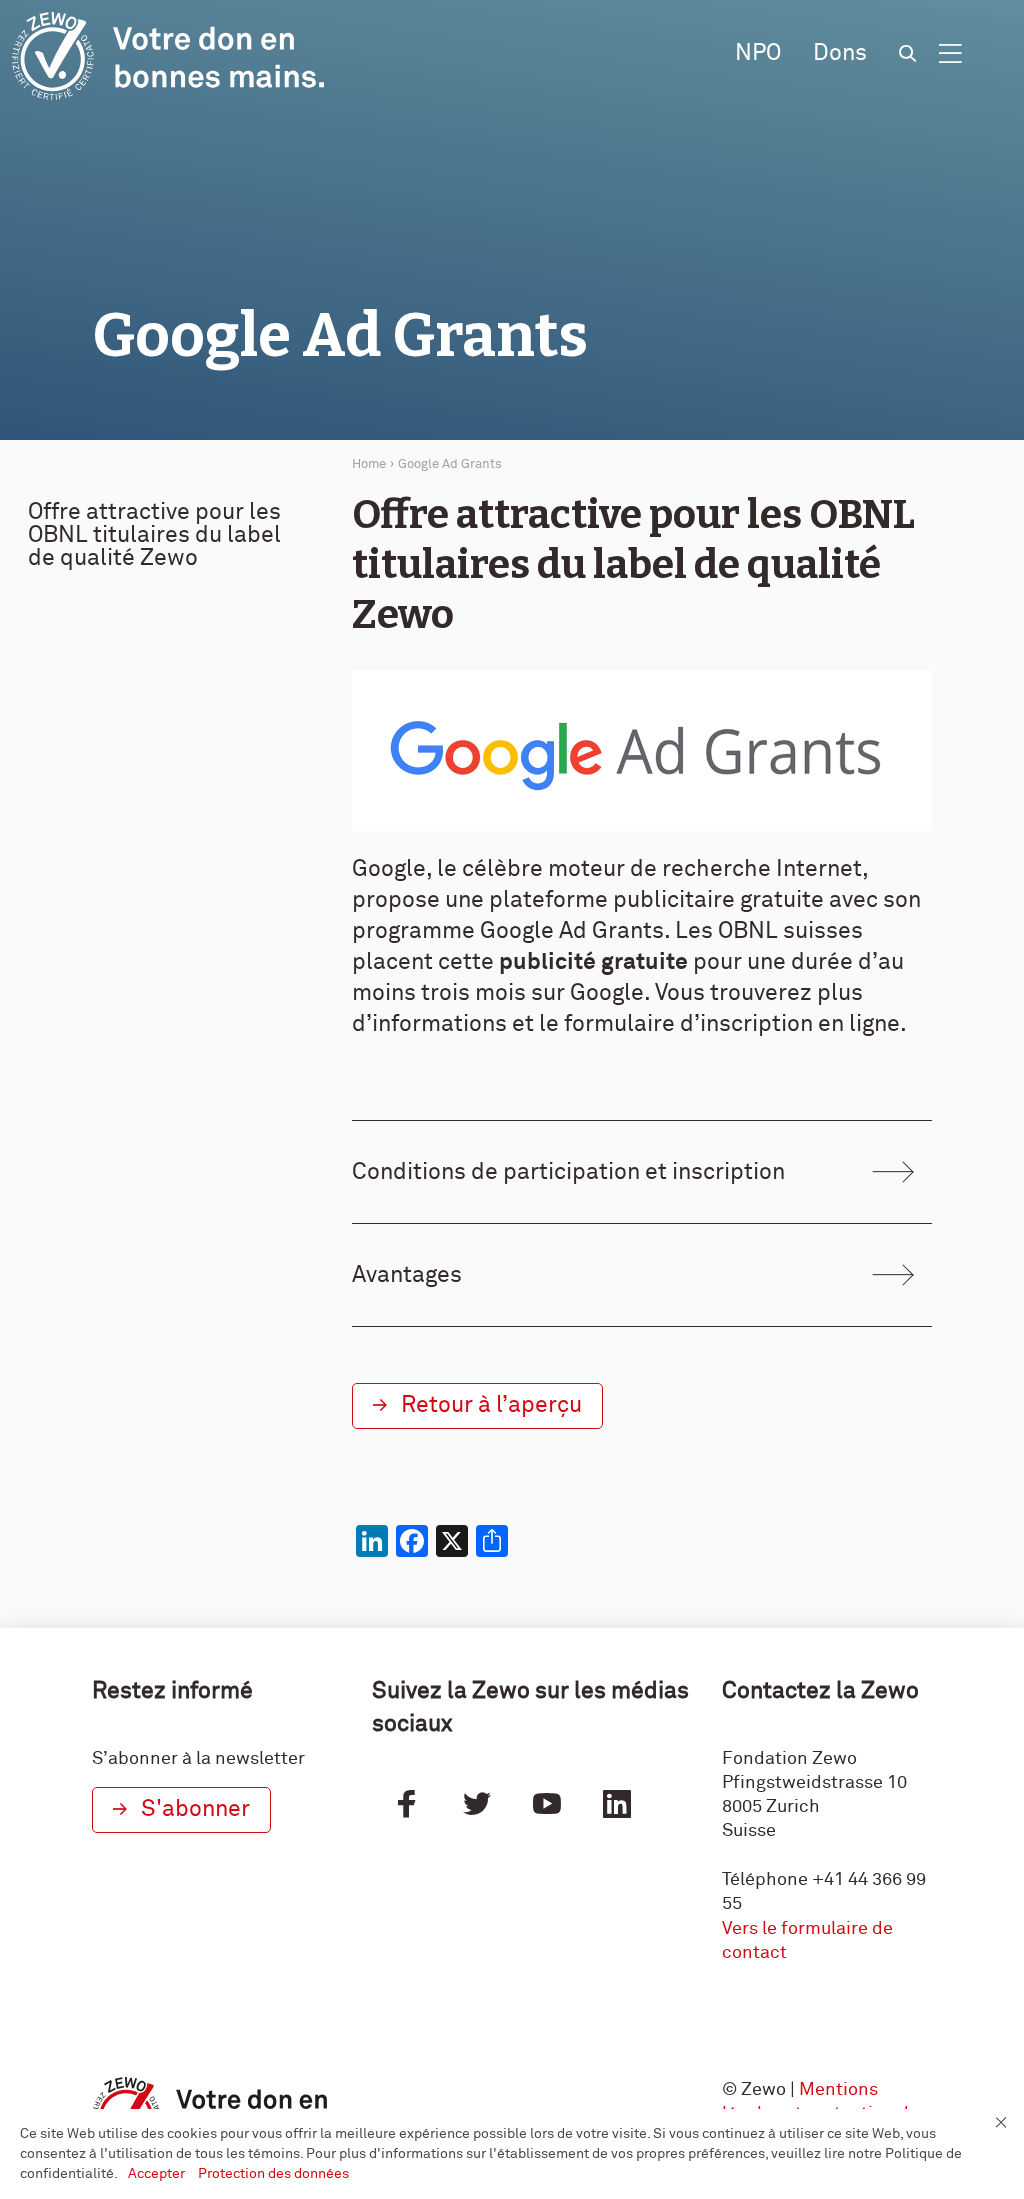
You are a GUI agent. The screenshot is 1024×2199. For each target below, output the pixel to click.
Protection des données (273, 2174)
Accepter (158, 2174)
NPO (758, 53)
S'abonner (195, 1809)
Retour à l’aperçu (491, 1405)
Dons (840, 53)
